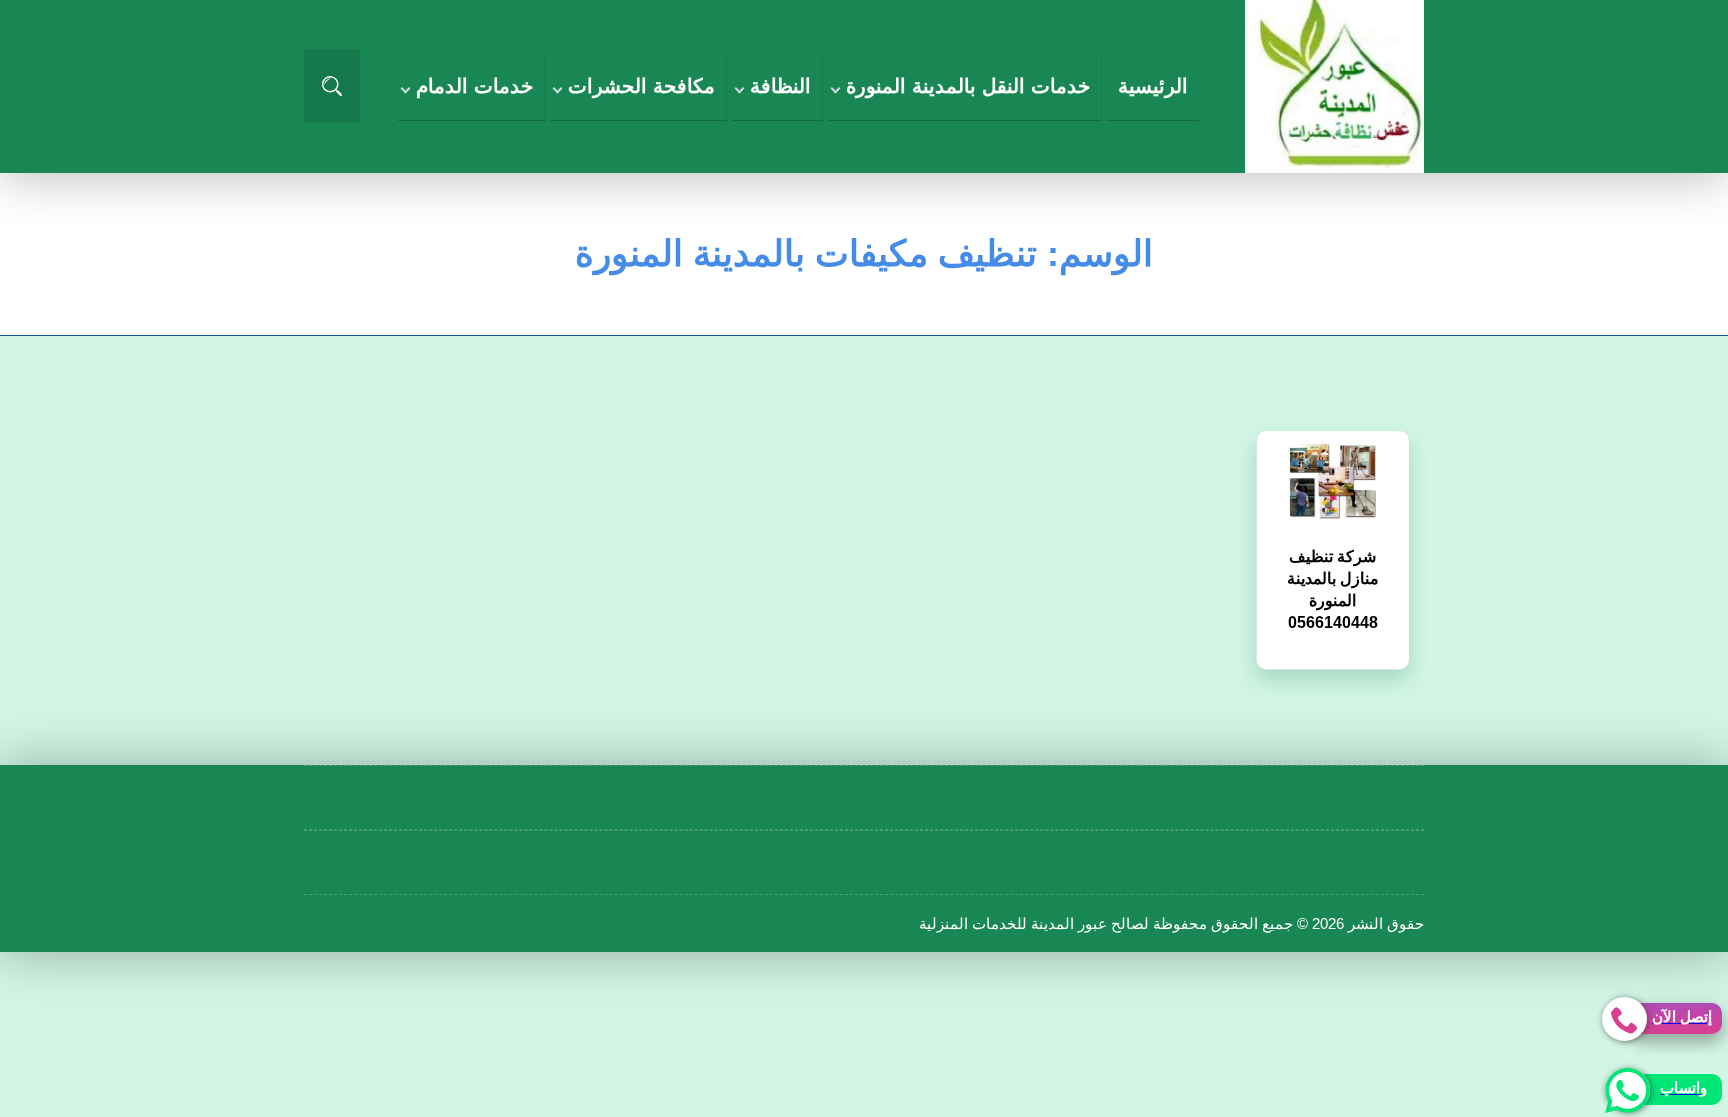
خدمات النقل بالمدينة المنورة (968, 86)
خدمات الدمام (474, 86)
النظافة (780, 86)
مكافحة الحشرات (641, 86)
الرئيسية (1153, 86)
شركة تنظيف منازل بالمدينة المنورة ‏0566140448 (1333, 574)
